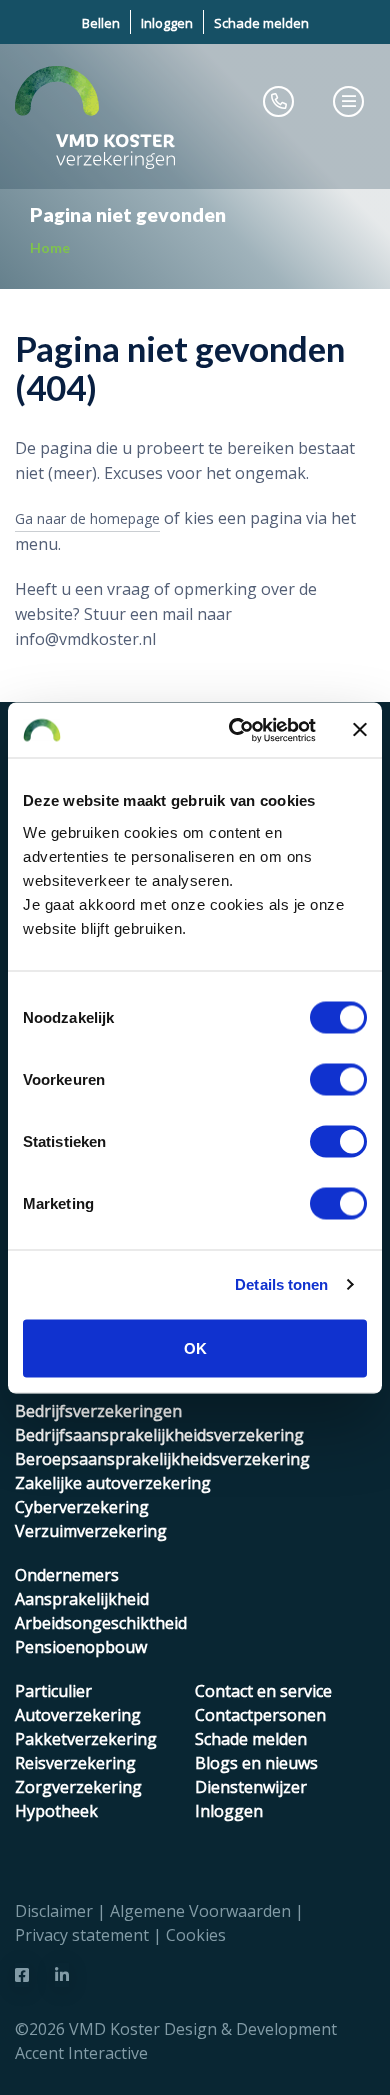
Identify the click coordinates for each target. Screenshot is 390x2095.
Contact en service (263, 1691)
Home (50, 247)
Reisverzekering (75, 1763)
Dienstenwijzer (251, 1787)
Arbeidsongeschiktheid (101, 1623)
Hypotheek (56, 1811)
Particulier (53, 1691)
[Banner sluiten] (360, 730)
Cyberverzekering (82, 1507)
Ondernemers (67, 1575)
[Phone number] (279, 101)
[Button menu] (349, 101)
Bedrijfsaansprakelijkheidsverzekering (159, 1435)
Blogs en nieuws (256, 1763)
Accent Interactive (81, 2053)
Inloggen (167, 23)
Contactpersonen (260, 1715)
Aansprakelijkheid (82, 1599)
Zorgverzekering (78, 1787)
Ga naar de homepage (87, 518)
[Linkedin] (62, 1975)
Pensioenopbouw (81, 1647)
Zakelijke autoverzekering (113, 1483)
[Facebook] (22, 1975)
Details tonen (281, 1284)
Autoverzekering (78, 1715)
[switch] (338, 1079)
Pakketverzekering (86, 1739)
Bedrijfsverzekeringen (98, 1411)
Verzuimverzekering (91, 1531)
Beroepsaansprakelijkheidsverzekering (162, 1459)
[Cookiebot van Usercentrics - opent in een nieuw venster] (236, 730)
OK (195, 1347)
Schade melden (261, 23)
